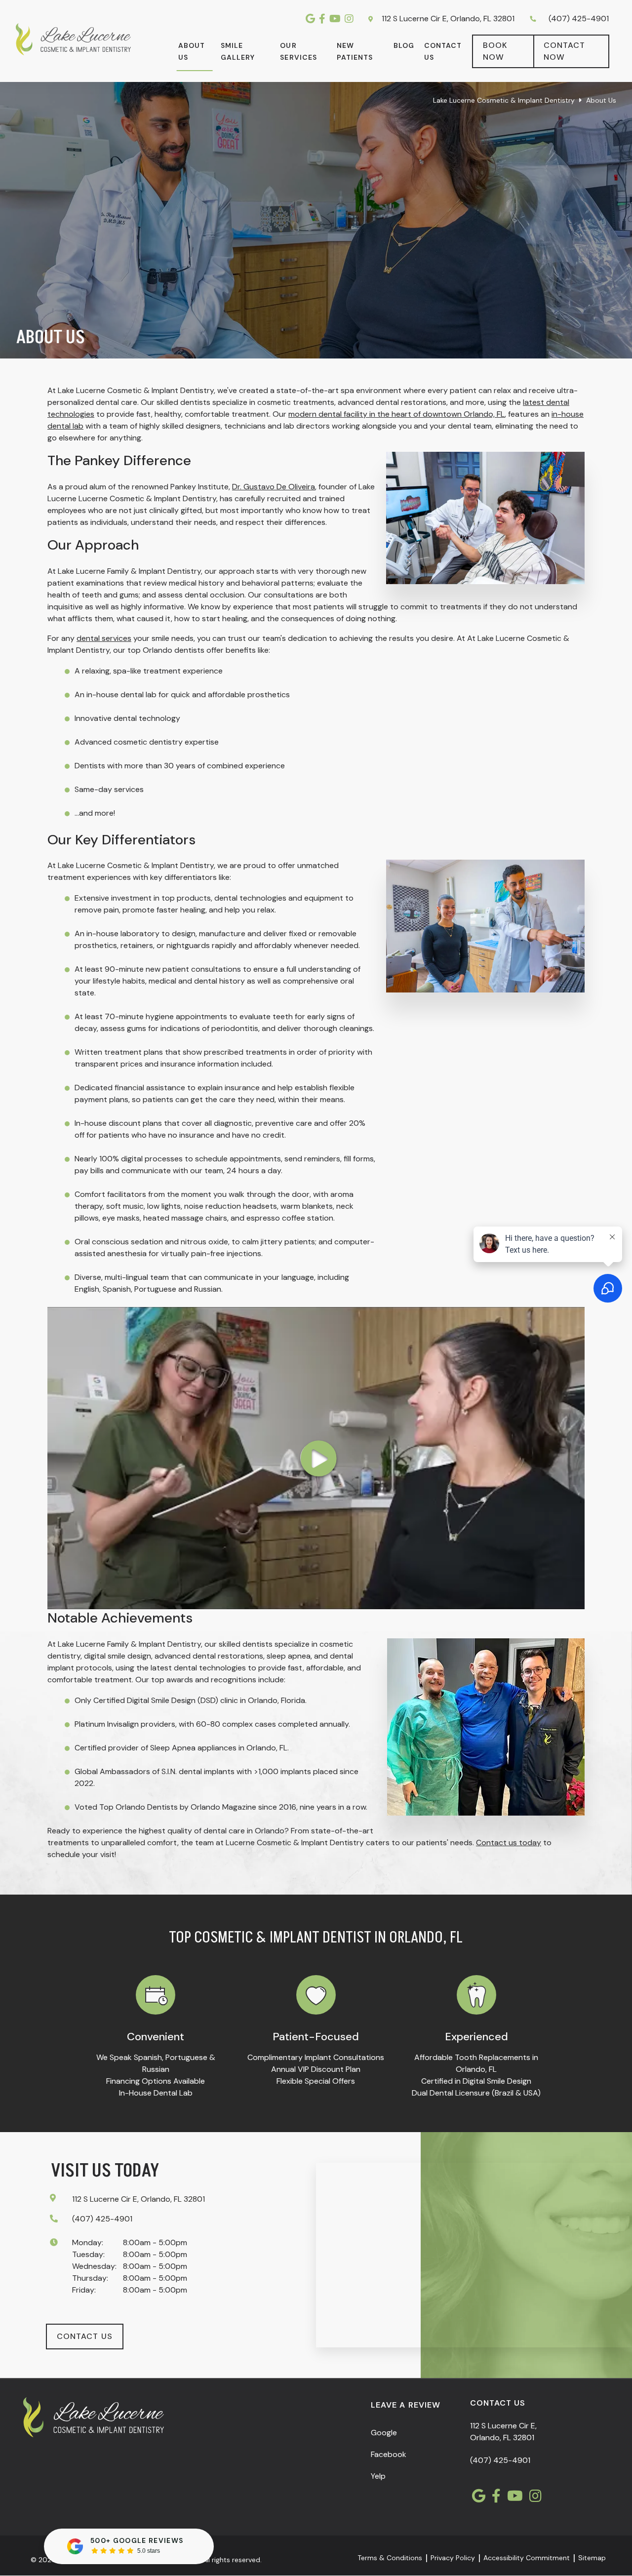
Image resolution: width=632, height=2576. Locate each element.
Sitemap (592, 2558)
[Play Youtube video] (316, 1458)
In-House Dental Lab (156, 2093)
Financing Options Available (156, 2081)
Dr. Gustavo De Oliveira (274, 487)
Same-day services (109, 789)
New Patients (355, 51)
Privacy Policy (453, 2558)
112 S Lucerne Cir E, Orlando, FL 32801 (447, 19)
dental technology (147, 718)
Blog (404, 45)
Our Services (298, 51)
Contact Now (564, 51)
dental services (104, 638)
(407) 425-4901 (579, 19)
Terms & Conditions (390, 2558)
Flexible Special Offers (316, 2081)
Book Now (495, 51)
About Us (192, 51)
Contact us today (509, 1843)
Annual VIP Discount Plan (316, 2069)
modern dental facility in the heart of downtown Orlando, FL (396, 414)
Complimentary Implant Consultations (316, 2057)
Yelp (378, 2477)
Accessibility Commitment (527, 2558)
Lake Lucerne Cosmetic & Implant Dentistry (504, 100)
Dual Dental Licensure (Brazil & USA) (476, 2093)
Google (384, 2433)
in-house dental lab (121, 694)
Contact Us (443, 51)
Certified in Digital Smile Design (476, 2081)
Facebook (389, 2455)
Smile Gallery (238, 51)
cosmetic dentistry (148, 742)
